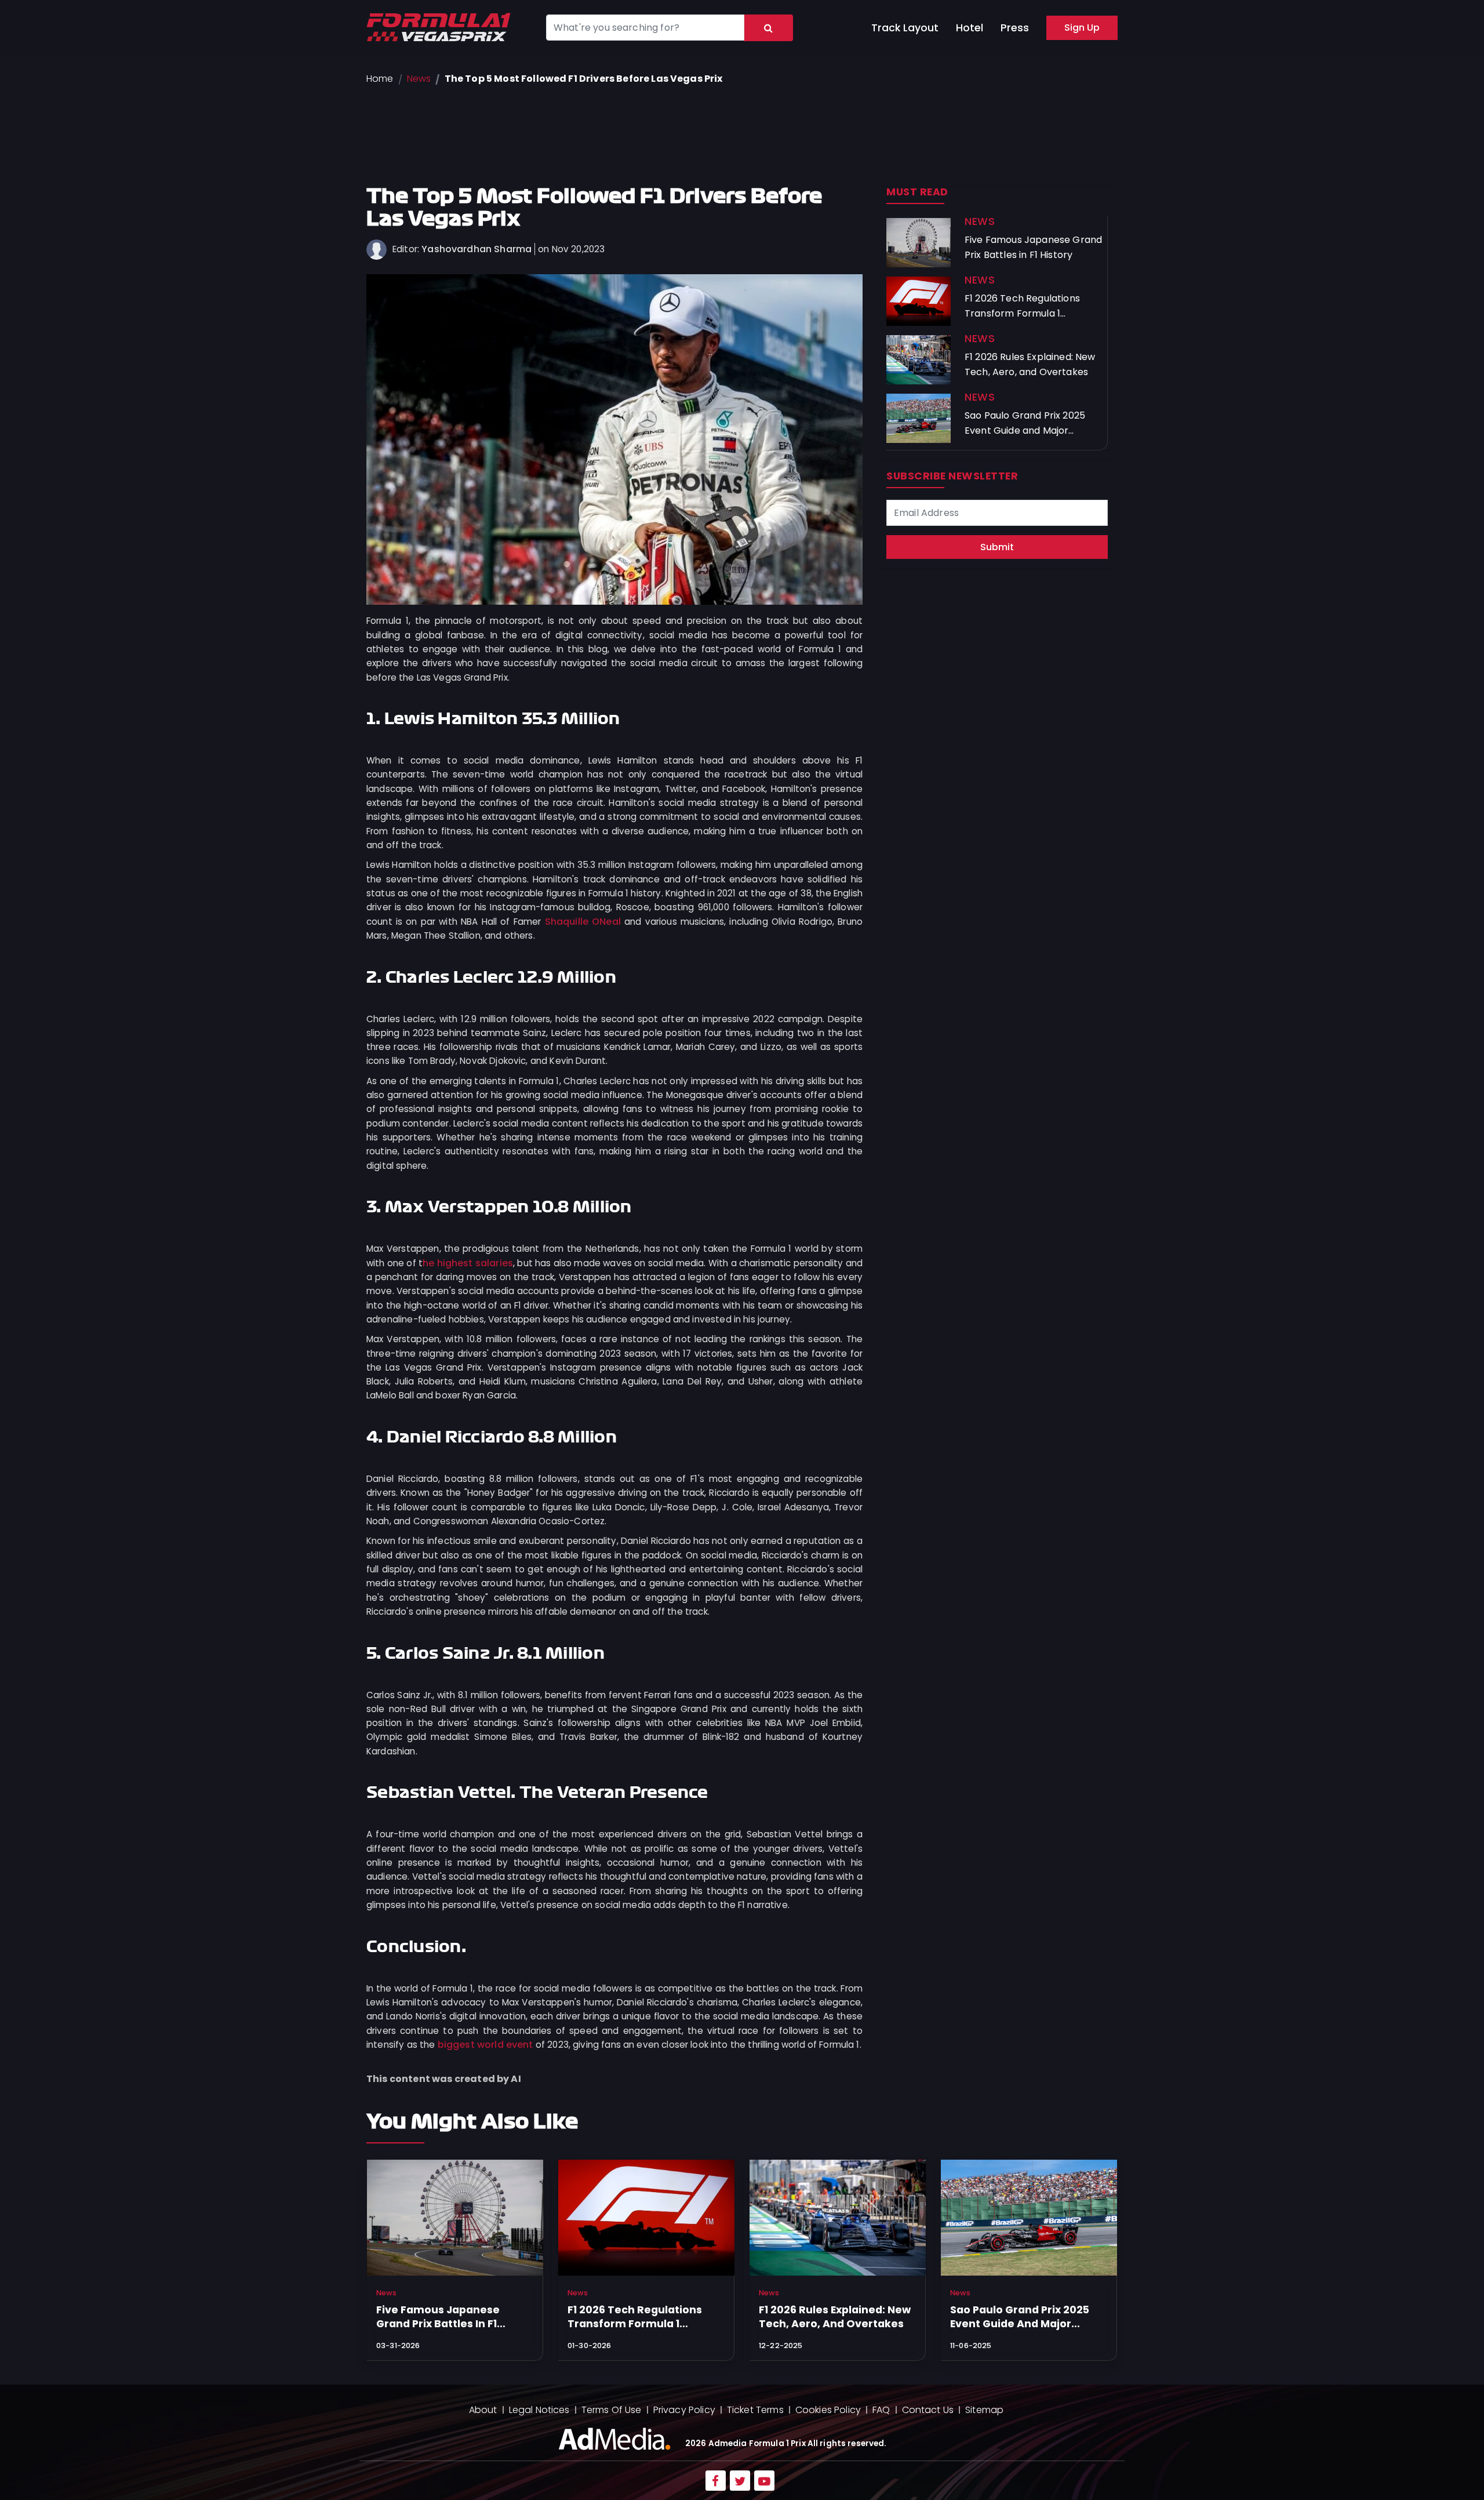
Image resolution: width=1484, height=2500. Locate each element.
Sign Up (1082, 28)
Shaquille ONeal (583, 922)
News (419, 79)
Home (380, 79)
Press (1015, 28)
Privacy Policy (684, 2410)
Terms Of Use (612, 2410)
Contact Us (928, 2410)
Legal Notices (539, 2410)
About (483, 2410)
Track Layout (905, 28)
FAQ (881, 2410)
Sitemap (984, 2410)
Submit (997, 547)
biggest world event (485, 2045)
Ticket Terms (755, 2410)
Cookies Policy (828, 2410)
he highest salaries (468, 1263)
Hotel (970, 28)
